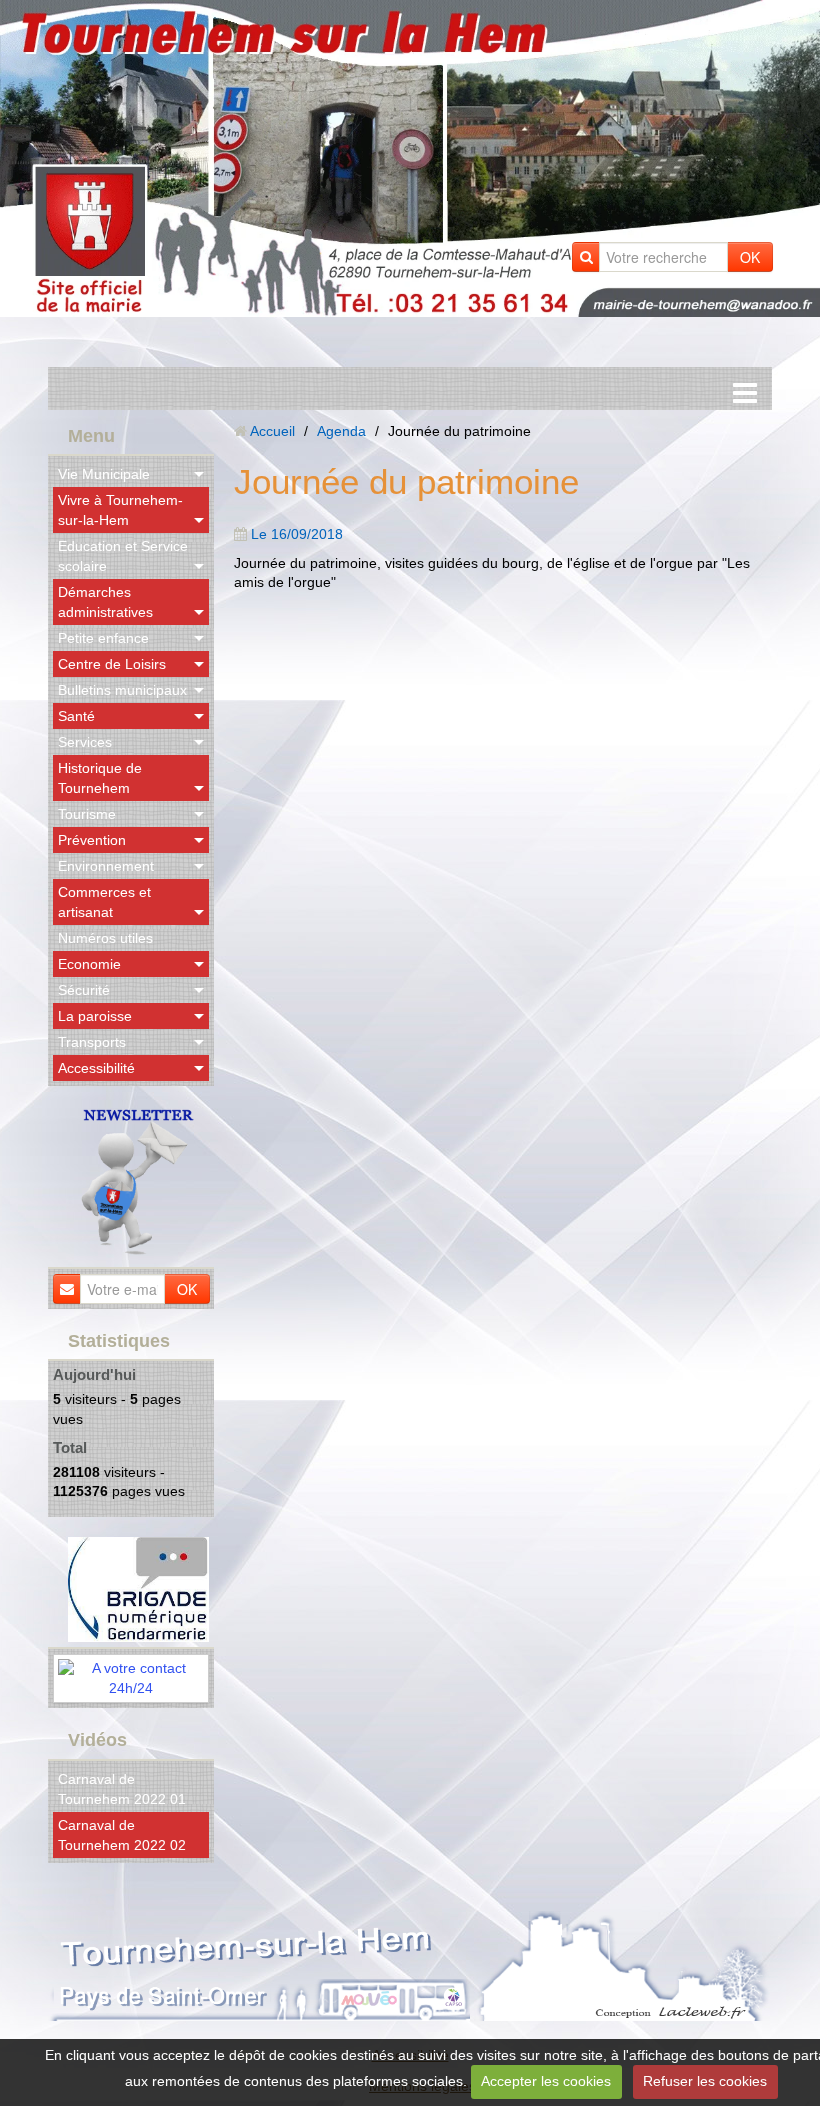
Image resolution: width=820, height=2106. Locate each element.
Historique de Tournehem (100, 778)
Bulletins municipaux (122, 690)
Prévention (92, 840)
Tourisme (87, 814)
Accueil (272, 431)
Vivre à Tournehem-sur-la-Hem (120, 510)
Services (85, 742)
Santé (76, 716)
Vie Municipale (104, 474)
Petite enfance (103, 638)
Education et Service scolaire (123, 556)
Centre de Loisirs (112, 664)
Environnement (106, 866)
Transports (92, 1042)
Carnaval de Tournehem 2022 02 (122, 1835)
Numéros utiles (105, 938)
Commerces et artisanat (104, 902)
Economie (89, 964)
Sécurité (84, 990)
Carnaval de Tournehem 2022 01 (122, 1789)
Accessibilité (96, 1068)
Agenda (341, 431)
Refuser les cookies (705, 2081)
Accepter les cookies (546, 2081)
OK (750, 257)
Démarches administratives (105, 602)
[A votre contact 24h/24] (131, 1677)
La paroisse (95, 1016)
